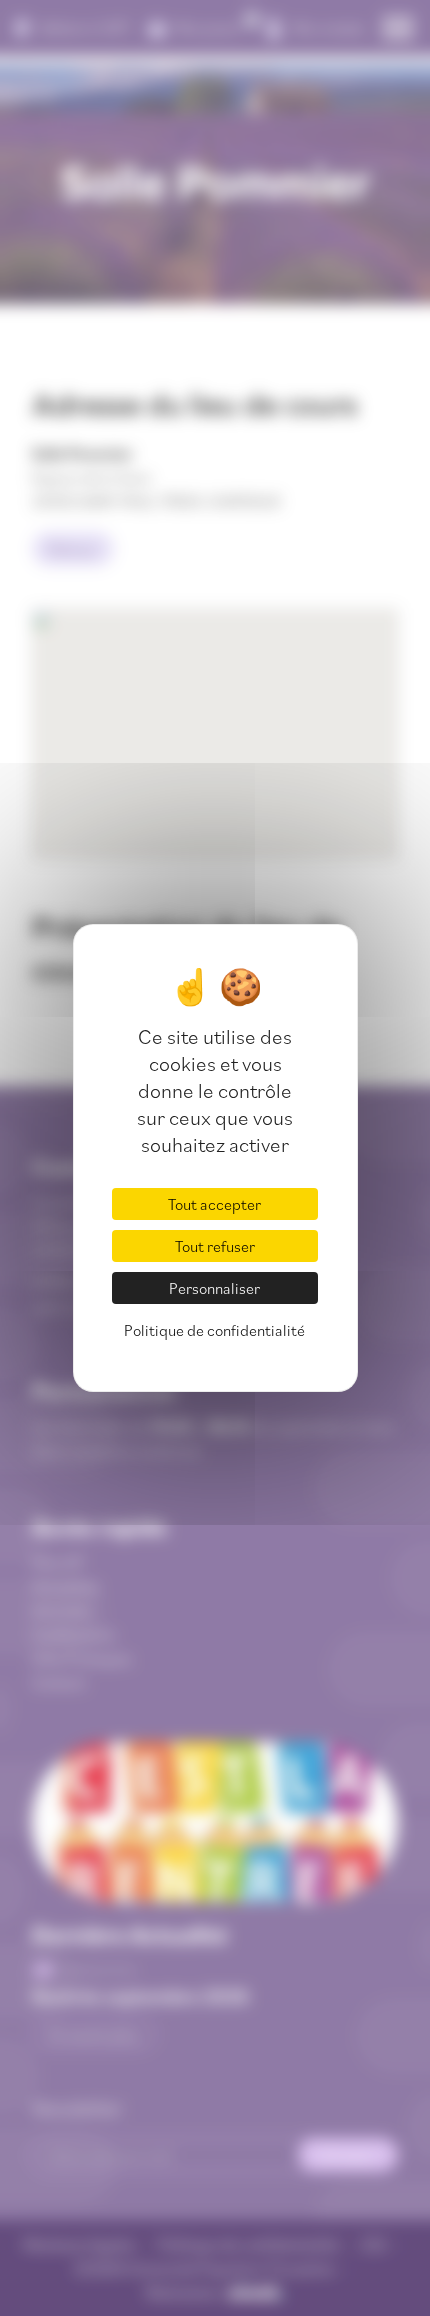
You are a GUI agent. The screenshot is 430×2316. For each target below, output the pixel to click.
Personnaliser (214, 1288)
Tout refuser (215, 1246)
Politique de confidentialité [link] (214, 1330)
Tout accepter (214, 1204)
